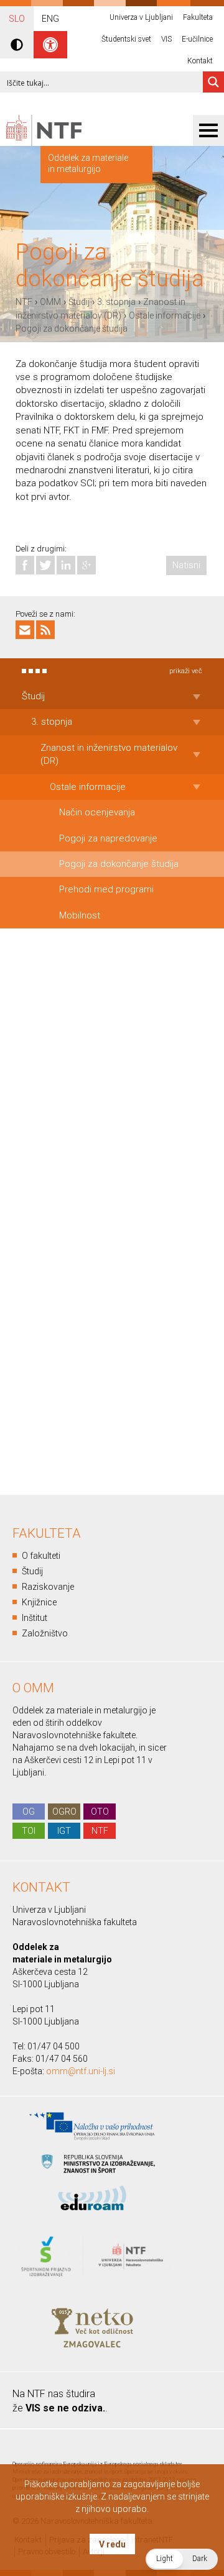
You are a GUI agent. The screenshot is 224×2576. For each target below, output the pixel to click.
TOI (29, 1831)
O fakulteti (41, 1556)
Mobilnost (80, 915)
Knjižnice (39, 1602)
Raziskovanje (48, 1587)
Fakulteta (198, 17)
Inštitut (35, 1618)
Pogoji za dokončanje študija (72, 329)
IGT (64, 1831)
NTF (24, 302)
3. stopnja (116, 302)
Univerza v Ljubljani (141, 17)
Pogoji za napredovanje (108, 838)
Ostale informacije (165, 315)
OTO (100, 1812)
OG (29, 1812)
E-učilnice (197, 39)
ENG (50, 19)
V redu (112, 2544)
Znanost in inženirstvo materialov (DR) (109, 754)
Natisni (186, 565)
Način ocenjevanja (97, 812)
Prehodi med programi (106, 889)
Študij (79, 302)
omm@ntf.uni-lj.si (81, 2071)
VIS (166, 39)
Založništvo (45, 1633)
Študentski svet (126, 39)
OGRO (64, 1812)
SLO (17, 19)
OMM (50, 302)
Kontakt (200, 61)
